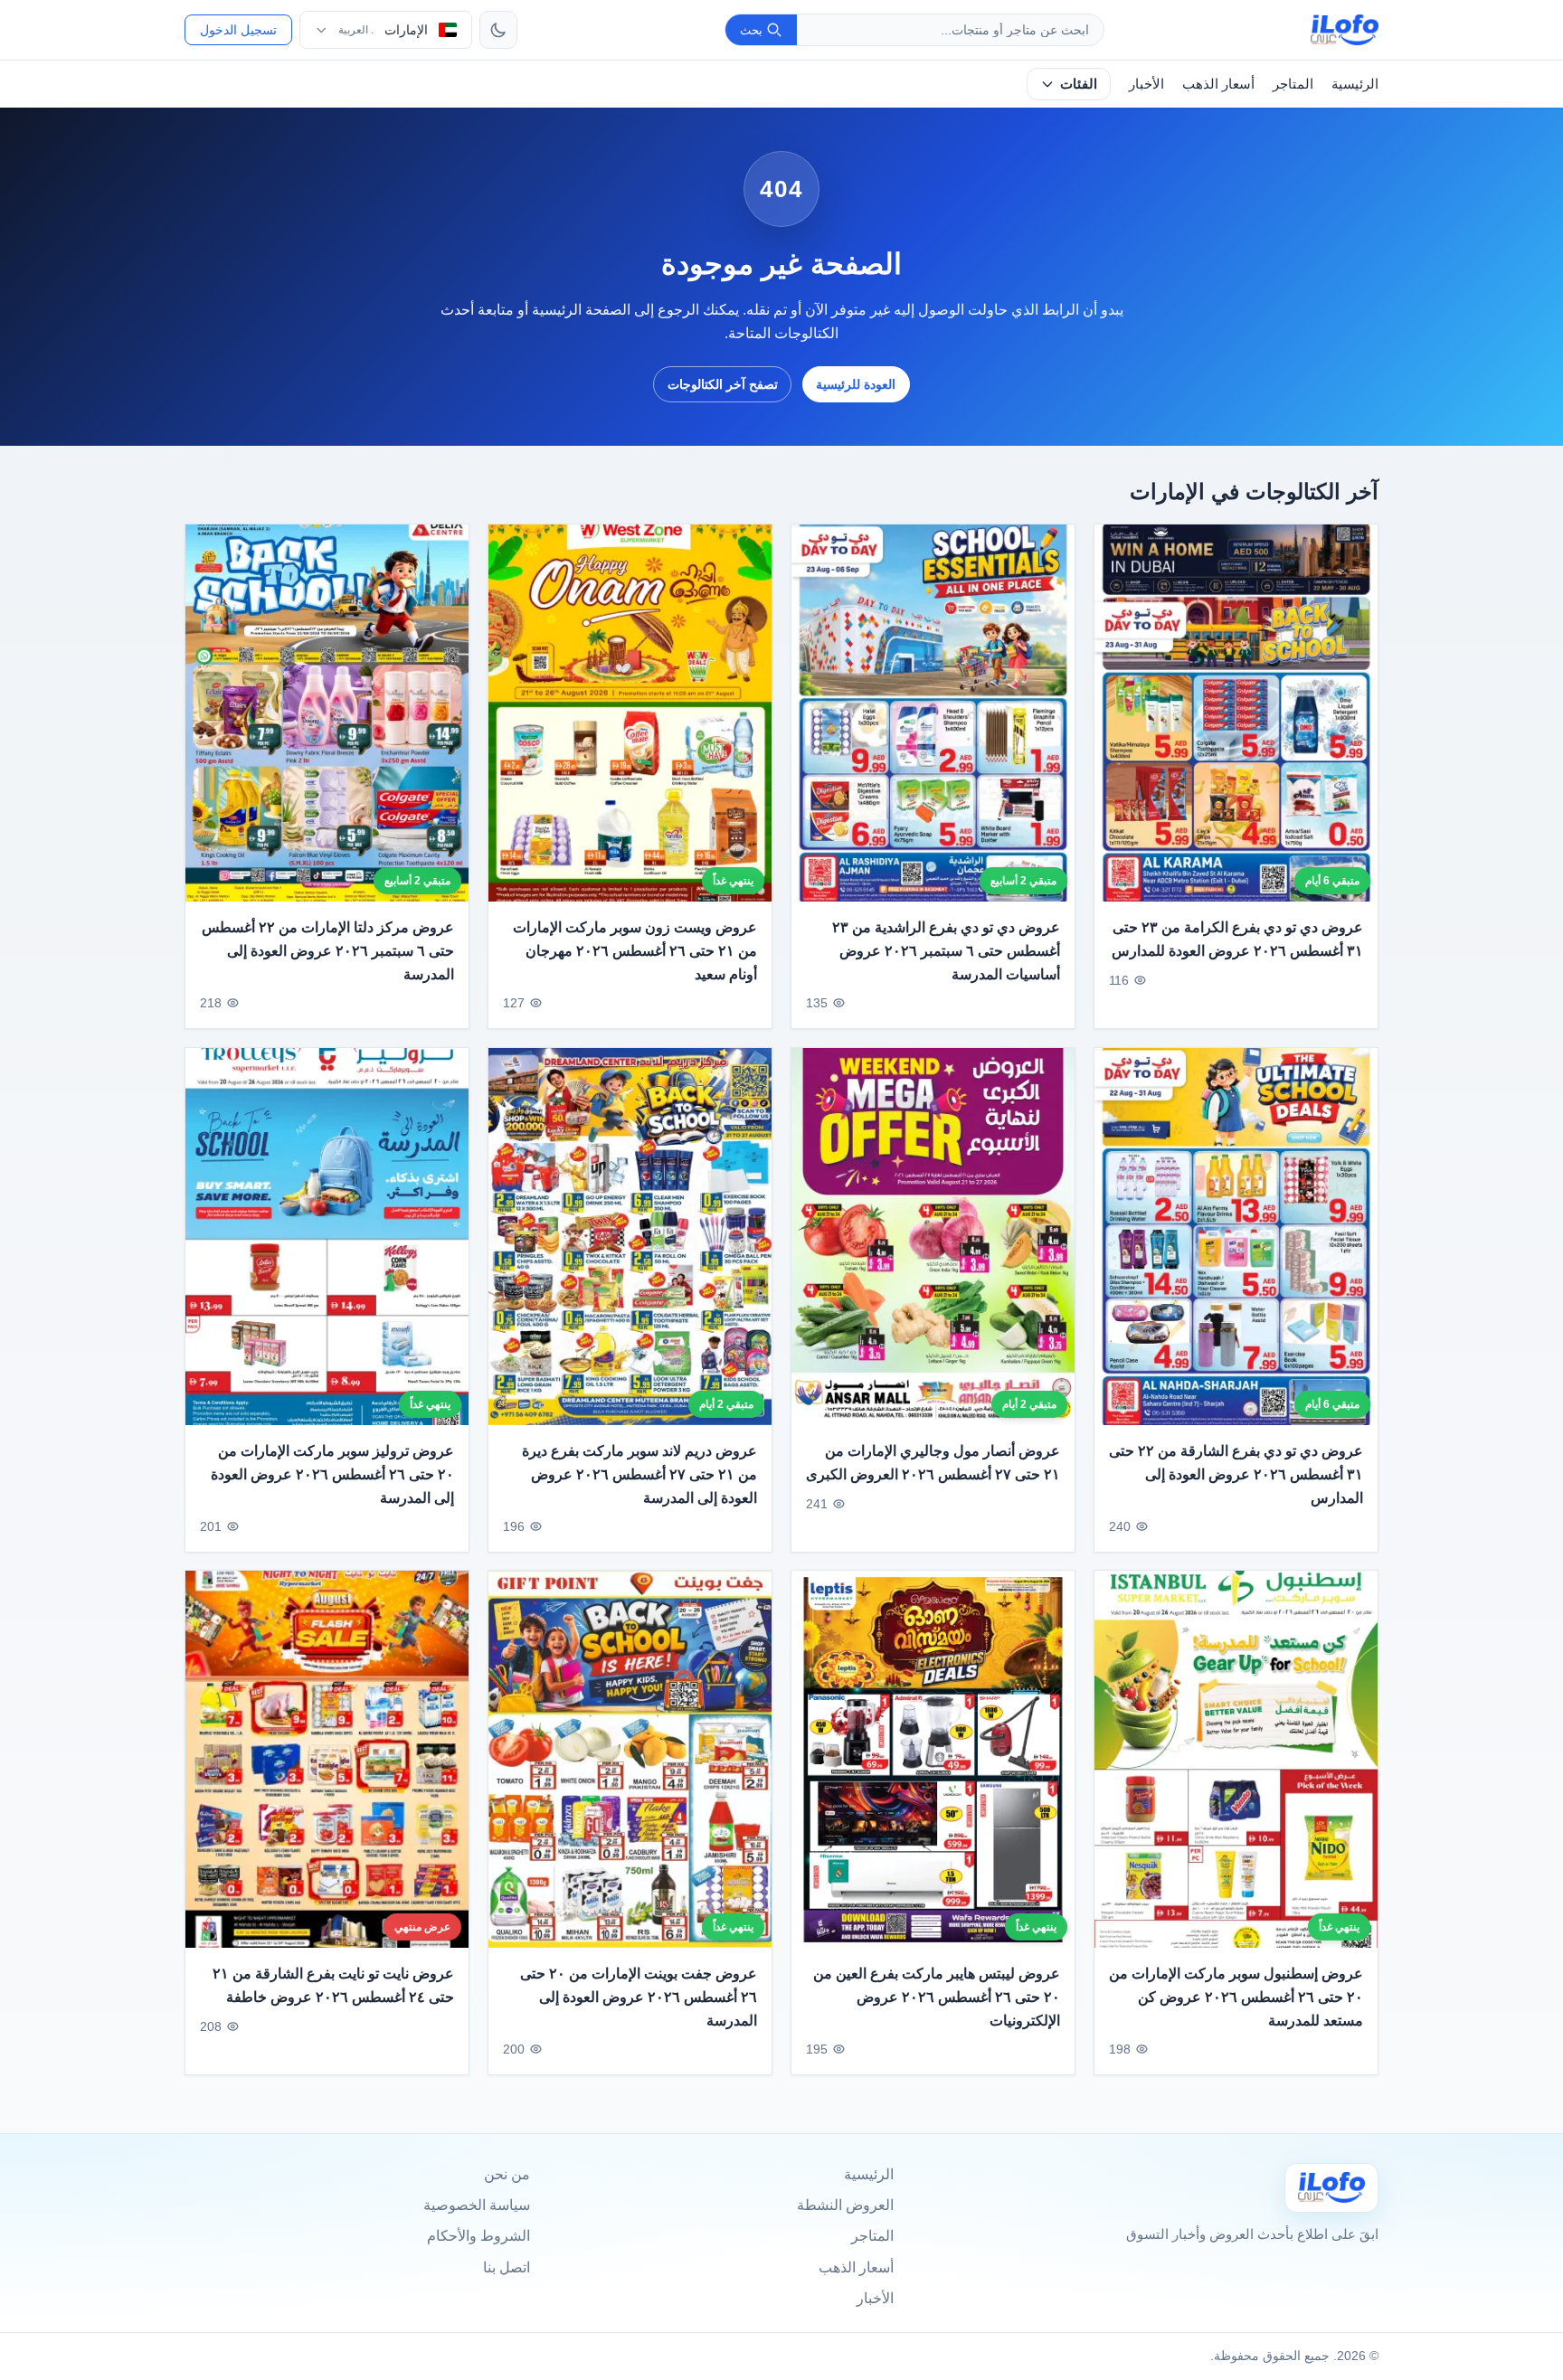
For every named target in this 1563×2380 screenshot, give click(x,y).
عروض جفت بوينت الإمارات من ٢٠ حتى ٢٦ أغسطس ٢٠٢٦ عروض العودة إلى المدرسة (639, 1997)
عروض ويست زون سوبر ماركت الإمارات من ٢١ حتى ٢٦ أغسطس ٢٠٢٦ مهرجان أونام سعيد (635, 951)
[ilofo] (1345, 30)
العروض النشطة (845, 2205)
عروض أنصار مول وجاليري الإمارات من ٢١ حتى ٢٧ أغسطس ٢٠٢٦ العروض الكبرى (933, 1463)
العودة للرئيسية (856, 384)
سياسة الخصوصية (477, 2205)
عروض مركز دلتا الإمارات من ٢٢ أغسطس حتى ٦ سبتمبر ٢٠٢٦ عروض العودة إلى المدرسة (328, 951)
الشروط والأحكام (478, 2236)
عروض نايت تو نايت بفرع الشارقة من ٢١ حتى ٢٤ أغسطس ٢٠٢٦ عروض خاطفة (333, 1986)
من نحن (507, 2174)
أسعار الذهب (1218, 84)
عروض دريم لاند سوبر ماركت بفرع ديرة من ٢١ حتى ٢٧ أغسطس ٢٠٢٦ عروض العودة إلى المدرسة (639, 1474)
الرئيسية (1355, 84)
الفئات (1079, 84)
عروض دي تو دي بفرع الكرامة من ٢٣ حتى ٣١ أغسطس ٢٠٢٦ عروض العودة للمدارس (1237, 940)
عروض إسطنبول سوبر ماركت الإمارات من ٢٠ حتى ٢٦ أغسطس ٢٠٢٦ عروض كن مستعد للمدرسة (1236, 1997)
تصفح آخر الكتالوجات (723, 384)
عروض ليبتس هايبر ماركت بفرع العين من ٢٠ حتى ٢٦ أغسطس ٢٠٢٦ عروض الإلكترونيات (937, 1997)
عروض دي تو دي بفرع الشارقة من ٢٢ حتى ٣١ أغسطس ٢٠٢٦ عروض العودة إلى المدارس (1236, 1474)
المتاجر (1293, 84)
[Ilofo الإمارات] (1331, 2188)
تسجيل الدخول (238, 30)
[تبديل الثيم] (498, 30)
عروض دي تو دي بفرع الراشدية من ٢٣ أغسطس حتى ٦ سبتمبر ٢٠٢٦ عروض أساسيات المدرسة (946, 951)
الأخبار (1146, 84)
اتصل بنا (507, 2267)
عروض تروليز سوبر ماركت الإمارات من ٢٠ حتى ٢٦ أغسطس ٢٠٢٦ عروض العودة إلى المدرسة (332, 1474)
